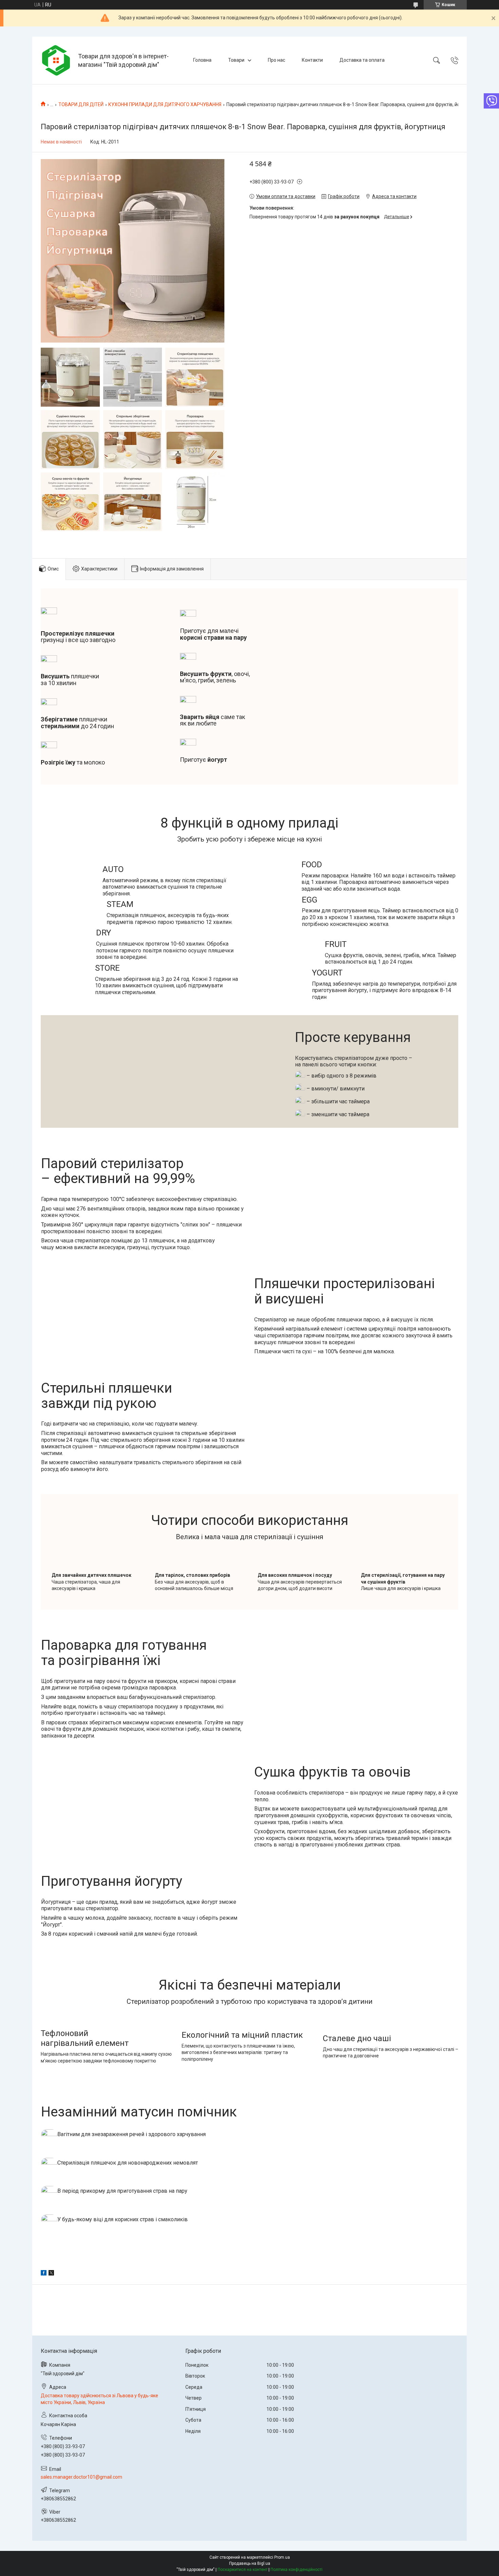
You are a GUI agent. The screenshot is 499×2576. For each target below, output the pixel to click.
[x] (51, 2274)
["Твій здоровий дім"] (56, 60)
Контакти (312, 60)
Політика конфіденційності (297, 2570)
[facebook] (44, 2274)
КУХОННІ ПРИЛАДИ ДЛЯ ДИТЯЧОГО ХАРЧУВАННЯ (165, 104)
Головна (202, 60)
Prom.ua (282, 2557)
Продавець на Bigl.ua (250, 2563)
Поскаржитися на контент (243, 2570)
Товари (236, 60)
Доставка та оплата (362, 60)
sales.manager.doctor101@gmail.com (81, 2477)
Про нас (276, 60)
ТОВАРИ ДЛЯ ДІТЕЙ (81, 104)
